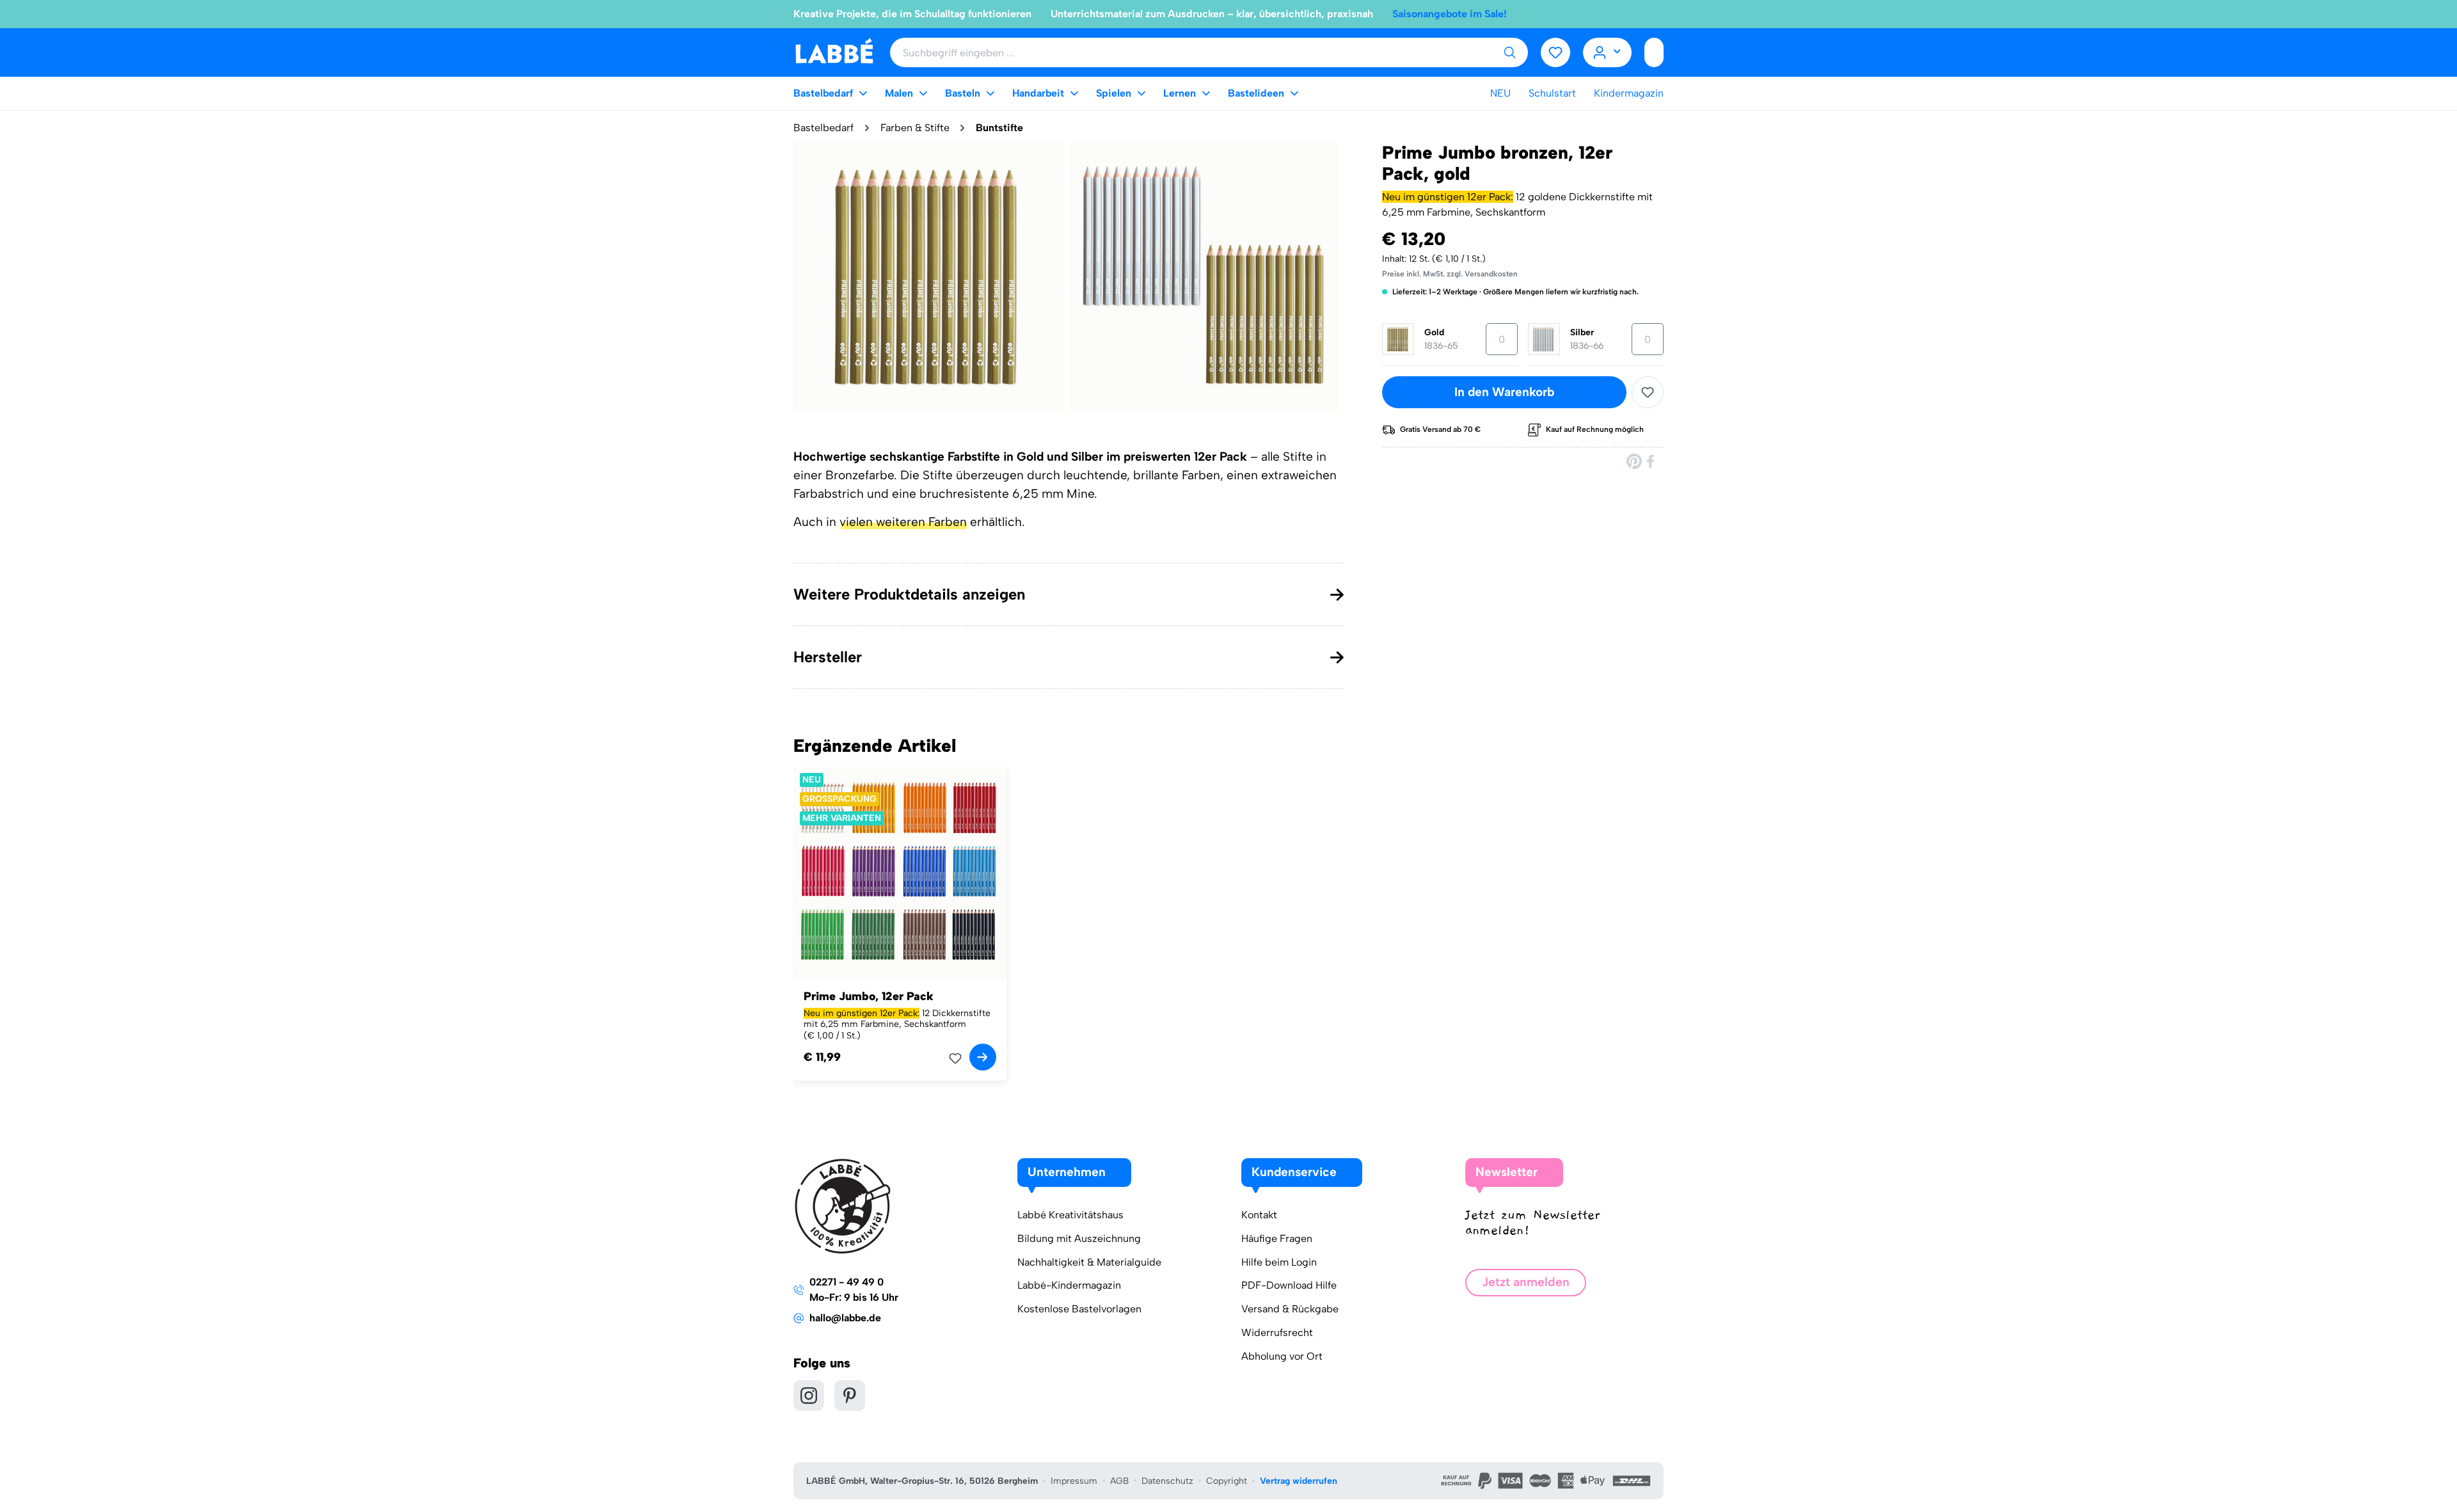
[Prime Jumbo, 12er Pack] (900, 873)
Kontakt (1259, 1215)
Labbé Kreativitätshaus (1070, 1215)
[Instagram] (809, 1396)
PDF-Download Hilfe (1289, 1285)
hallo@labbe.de (845, 1318)
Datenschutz (1167, 1481)
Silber (1582, 332)
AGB (1119, 1481)
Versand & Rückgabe (1290, 1309)
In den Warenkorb (1504, 392)
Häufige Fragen (1277, 1238)
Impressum (1074, 1481)
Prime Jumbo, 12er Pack (869, 996)
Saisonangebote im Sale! (1450, 14)
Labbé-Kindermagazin (1069, 1285)
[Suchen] (1509, 52)
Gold (1434, 332)
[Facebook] (1651, 461)
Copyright (1227, 1481)
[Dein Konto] (1608, 52)
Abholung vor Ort (1282, 1356)
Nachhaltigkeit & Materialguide (1089, 1262)
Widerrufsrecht (1277, 1333)
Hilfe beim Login (1279, 1262)
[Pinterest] (1634, 461)
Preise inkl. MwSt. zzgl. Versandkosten (1450, 274)
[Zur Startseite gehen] (834, 52)
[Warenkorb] (1654, 52)
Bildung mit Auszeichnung (1079, 1238)
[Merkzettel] (1555, 52)
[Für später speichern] (1648, 392)
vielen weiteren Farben (903, 522)
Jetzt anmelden (1526, 1282)
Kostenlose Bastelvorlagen (1079, 1309)
